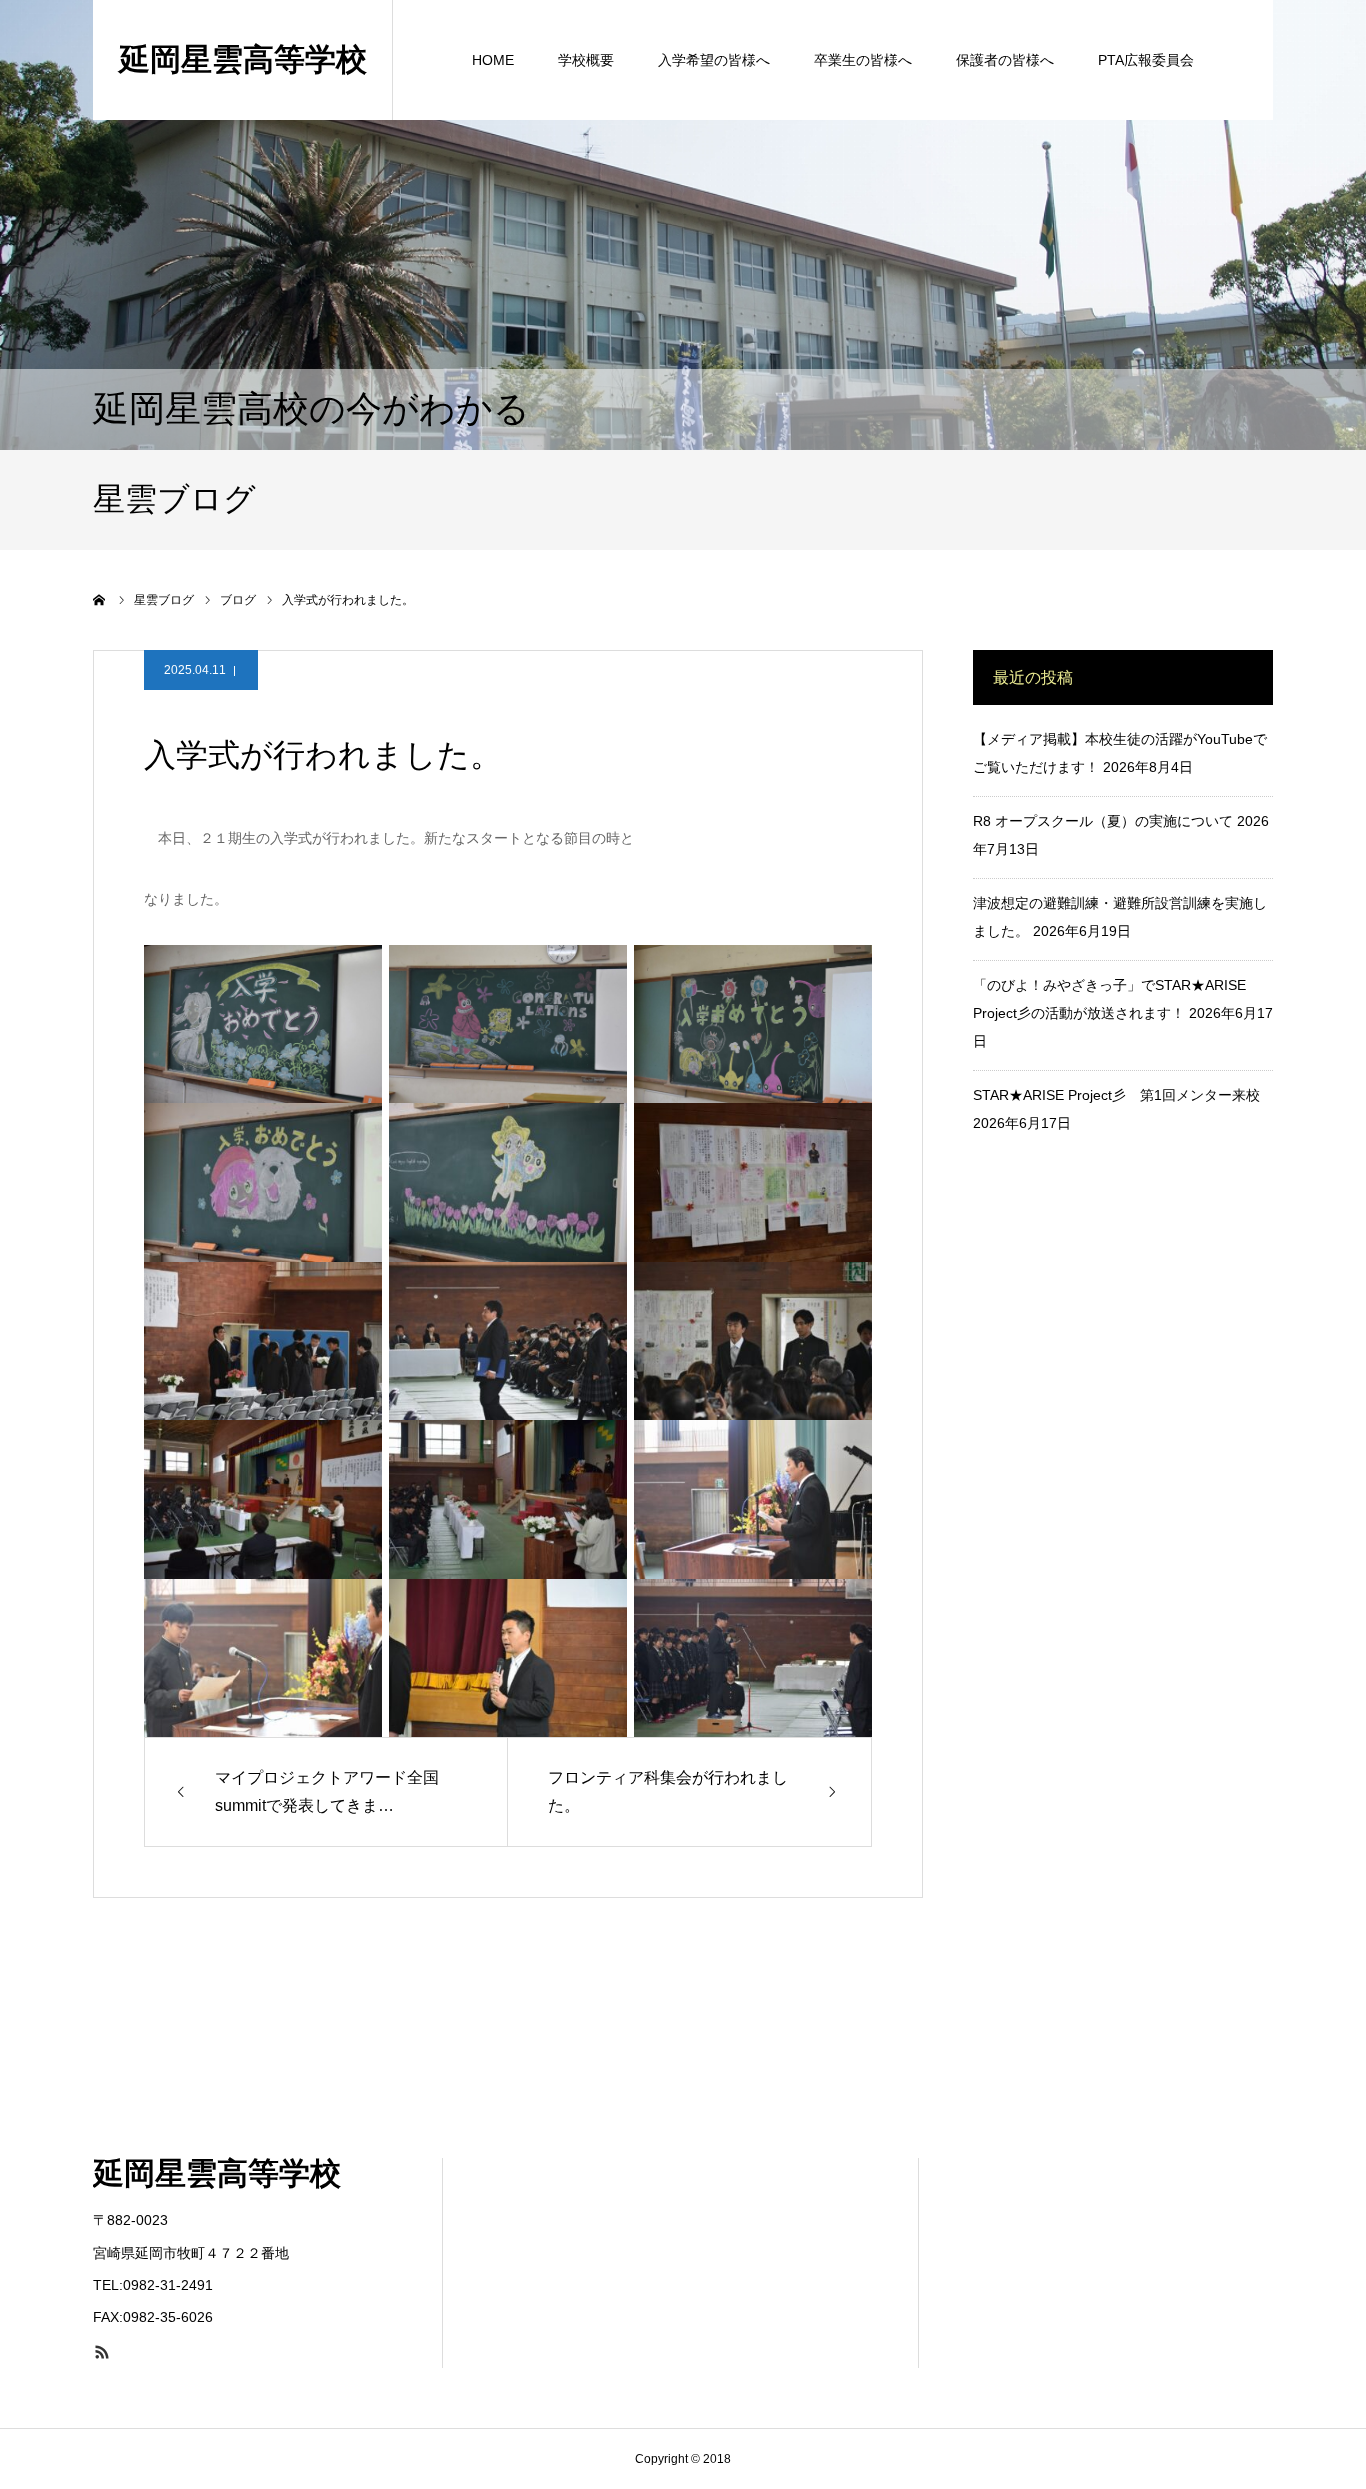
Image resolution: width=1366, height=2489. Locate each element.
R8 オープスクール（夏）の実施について (1103, 821)
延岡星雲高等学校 (243, 59)
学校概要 (586, 60)
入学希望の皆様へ (714, 60)
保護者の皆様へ (1005, 60)
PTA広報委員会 (1146, 60)
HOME (493, 60)
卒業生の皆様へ (863, 60)
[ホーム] (100, 600)
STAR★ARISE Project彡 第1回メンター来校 (1116, 1095)
